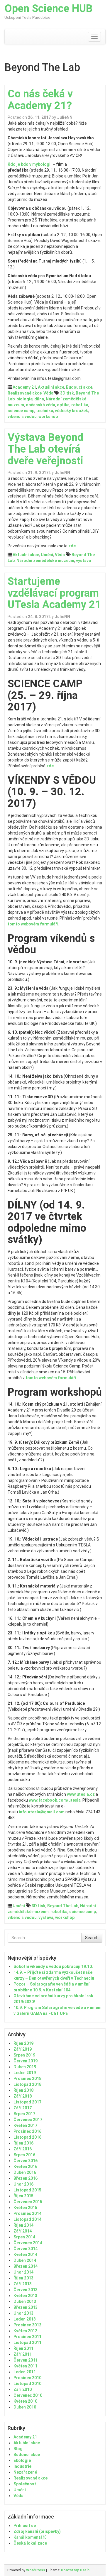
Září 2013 (23, 2284)
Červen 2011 (26, 2360)
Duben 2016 (25, 2172)
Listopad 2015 (27, 2190)
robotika (80, 405)
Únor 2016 (23, 2184)
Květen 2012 (25, 2331)
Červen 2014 (26, 2249)
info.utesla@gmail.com (42, 1812)
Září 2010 (23, 2389)
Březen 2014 (26, 2266)
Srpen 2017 (24, 2114)
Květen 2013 (25, 2296)
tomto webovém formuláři (33, 924)
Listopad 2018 (27, 2084)
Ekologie (22, 2460)
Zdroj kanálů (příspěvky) (37, 2531)
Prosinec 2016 (27, 2131)
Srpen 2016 (24, 2155)
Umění (47, 555)
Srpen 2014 (24, 2237)
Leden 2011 (25, 2372)
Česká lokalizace (30, 2543)
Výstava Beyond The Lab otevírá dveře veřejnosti (45, 449)
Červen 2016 (26, 2161)
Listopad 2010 (27, 2384)
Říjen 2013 (23, 2278)
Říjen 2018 (23, 2090)
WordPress (36, 2570)
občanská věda (40, 405)
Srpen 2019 (24, 2055)
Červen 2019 (26, 2061)
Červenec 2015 (28, 2202)
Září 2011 (23, 2354)
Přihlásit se (25, 2526)
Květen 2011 (25, 2366)
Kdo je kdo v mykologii (30, 164)
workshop (48, 417)
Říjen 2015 (23, 2196)
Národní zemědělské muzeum (45, 561)
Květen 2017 (25, 2125)
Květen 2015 (25, 2208)
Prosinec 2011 (27, 2337)
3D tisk (67, 393)
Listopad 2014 (27, 2219)
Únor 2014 (23, 2272)
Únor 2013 (23, 2313)
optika (63, 405)
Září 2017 (23, 2108)
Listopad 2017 (27, 2102)
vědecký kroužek (71, 411)
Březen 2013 (26, 2307)
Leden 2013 (25, 2319)
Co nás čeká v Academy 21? (40, 100)
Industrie (22, 2466)
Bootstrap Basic (75, 2570)
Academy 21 (24, 387)
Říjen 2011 (23, 2348)
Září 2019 (23, 2049)
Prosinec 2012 (27, 2325)
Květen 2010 (25, 2401)
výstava (83, 561)
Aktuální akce (51, 387)
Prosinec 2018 (27, 2079)
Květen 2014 (25, 2255)
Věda (48, 393)
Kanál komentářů (30, 2537)
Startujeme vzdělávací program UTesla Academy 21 (54, 593)
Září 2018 (23, 2096)
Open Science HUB (49, 9)
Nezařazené (25, 2472)
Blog (18, 2449)
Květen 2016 (25, 2167)
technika (45, 411)
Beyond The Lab (63, 1906)
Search (92, 1938)
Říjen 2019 (23, 2043)
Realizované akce (25, 393)
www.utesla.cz (81, 1794)
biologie (24, 399)
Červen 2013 (26, 2290)
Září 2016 (23, 2149)
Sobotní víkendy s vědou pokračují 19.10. (53, 1966)
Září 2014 (23, 2231)
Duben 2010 (25, 2407)
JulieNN (65, 117)
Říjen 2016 (23, 2143)
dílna (39, 399)
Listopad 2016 (27, 2137)
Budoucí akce (79, 387)
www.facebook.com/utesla (55, 1800)
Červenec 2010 (28, 2395)
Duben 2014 (25, 2260)
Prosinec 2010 (27, 2378)
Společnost (25, 2484)
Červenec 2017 (28, 2120)
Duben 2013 (25, 2301)
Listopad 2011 (27, 2343)
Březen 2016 (26, 2178)
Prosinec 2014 (27, 2213)
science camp (21, 411)
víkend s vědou (22, 417)
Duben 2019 (25, 2067)
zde (72, 546)
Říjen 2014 (23, 2225)
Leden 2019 (25, 2073)
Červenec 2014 (28, 2243)
